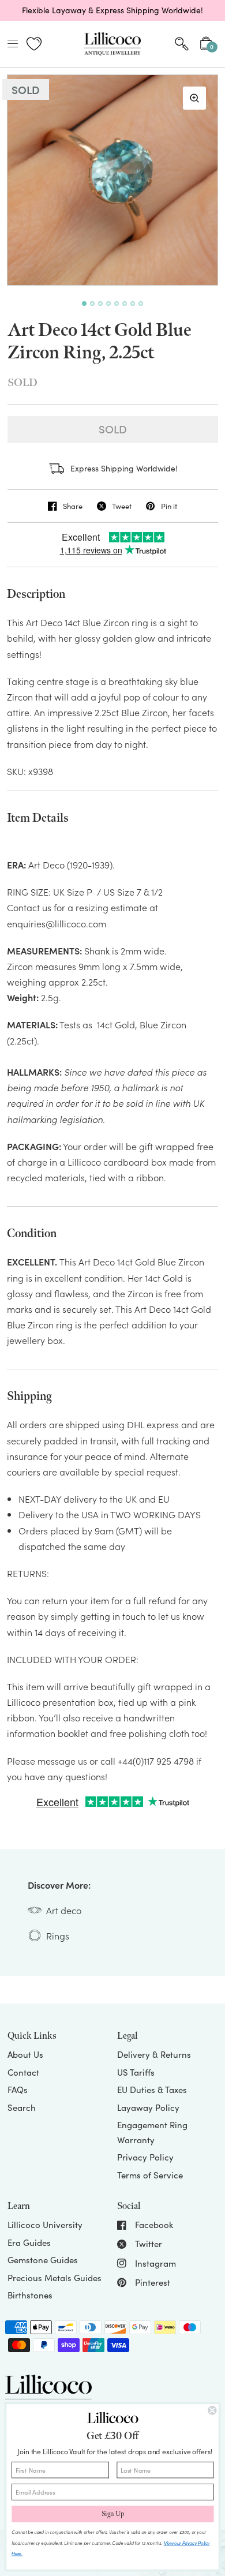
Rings (58, 1935)
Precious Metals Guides (55, 2278)
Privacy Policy (145, 2157)
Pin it (169, 506)
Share (73, 506)
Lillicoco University (45, 2225)
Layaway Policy (148, 2107)
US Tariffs (136, 2072)
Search (22, 2107)
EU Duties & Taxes (152, 2090)
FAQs (18, 2090)
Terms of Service (150, 2175)
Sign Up (113, 2514)
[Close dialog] (212, 2411)
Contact (23, 2072)
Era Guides (29, 2242)
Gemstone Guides (43, 2260)
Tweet (122, 506)
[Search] (182, 44)
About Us (25, 2054)
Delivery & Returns (154, 2054)
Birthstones (30, 2295)
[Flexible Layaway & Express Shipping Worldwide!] (112, 10)
